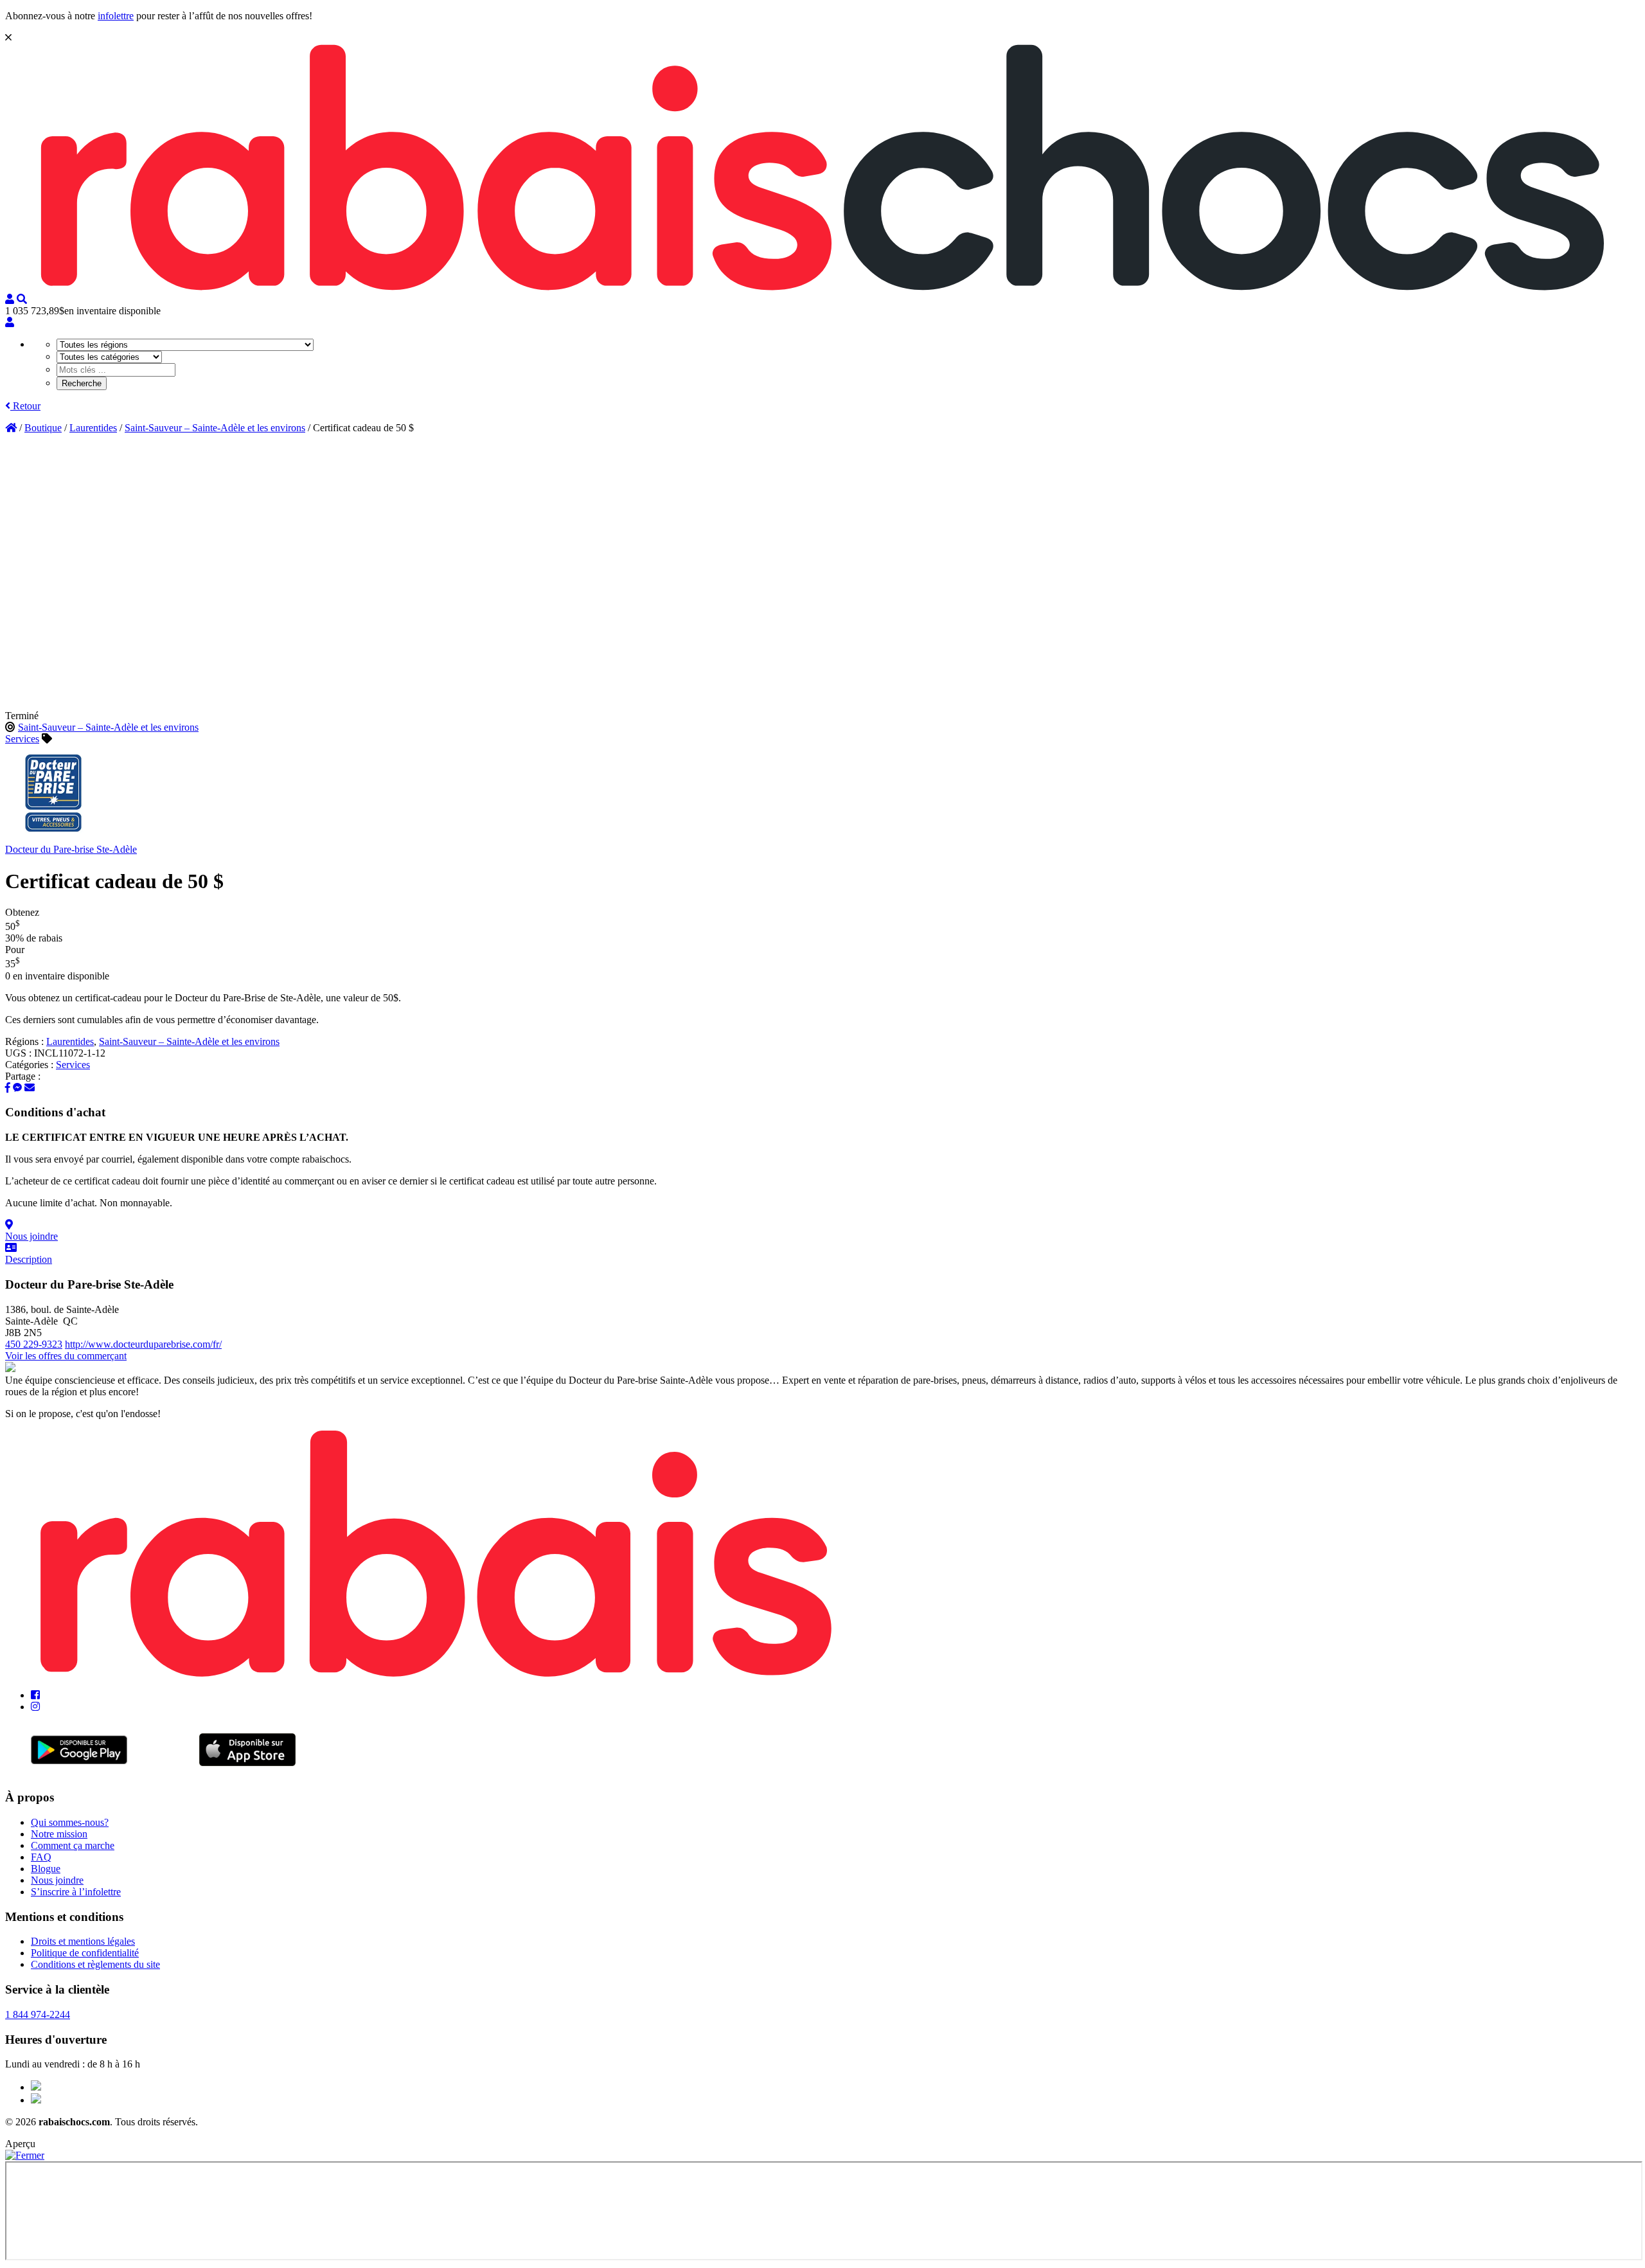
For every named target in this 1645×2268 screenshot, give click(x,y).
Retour (25, 406)
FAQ (41, 1857)
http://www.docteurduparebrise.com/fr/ (143, 1344)
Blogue (46, 1869)
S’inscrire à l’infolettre (76, 1892)
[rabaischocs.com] (822, 288)
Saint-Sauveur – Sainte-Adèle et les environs (215, 428)
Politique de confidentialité (85, 1953)
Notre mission (59, 1834)
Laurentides (93, 428)
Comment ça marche (73, 1845)
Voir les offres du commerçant (66, 1356)
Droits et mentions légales (83, 1941)
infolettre (116, 16)
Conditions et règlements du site (95, 1964)
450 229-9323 (34, 1344)
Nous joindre (57, 1880)
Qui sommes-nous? (70, 1822)
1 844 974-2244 (38, 2014)
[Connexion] (10, 322)
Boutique (43, 428)
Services (22, 739)
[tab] (822, 1231)
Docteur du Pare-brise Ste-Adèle (71, 849)
